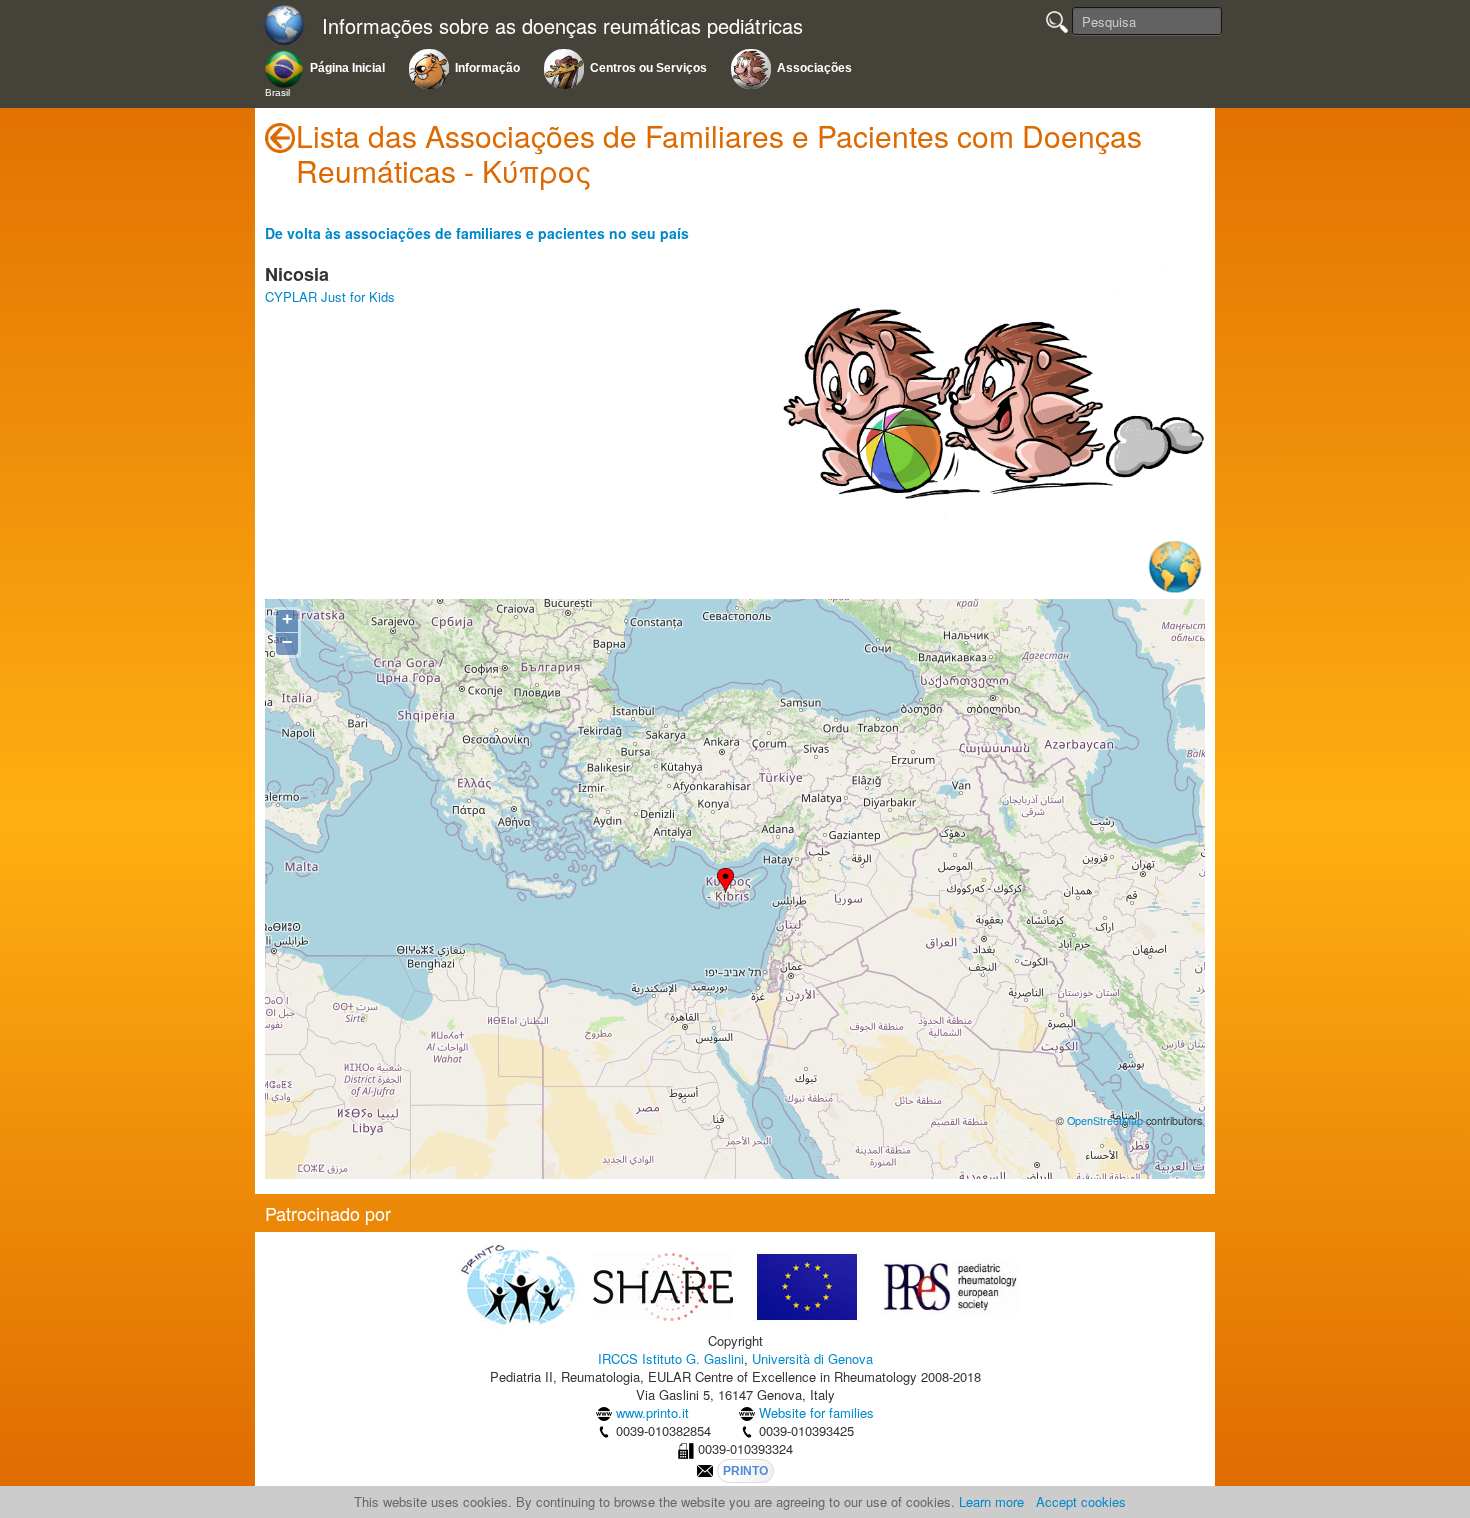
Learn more (991, 1501)
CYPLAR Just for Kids (330, 296)
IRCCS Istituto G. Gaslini (671, 1358)
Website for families (816, 1412)
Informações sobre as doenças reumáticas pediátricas (562, 26)
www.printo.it (652, 1412)
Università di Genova (812, 1358)
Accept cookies (1081, 1501)
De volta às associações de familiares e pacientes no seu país (477, 233)
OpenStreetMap (1105, 1120)
